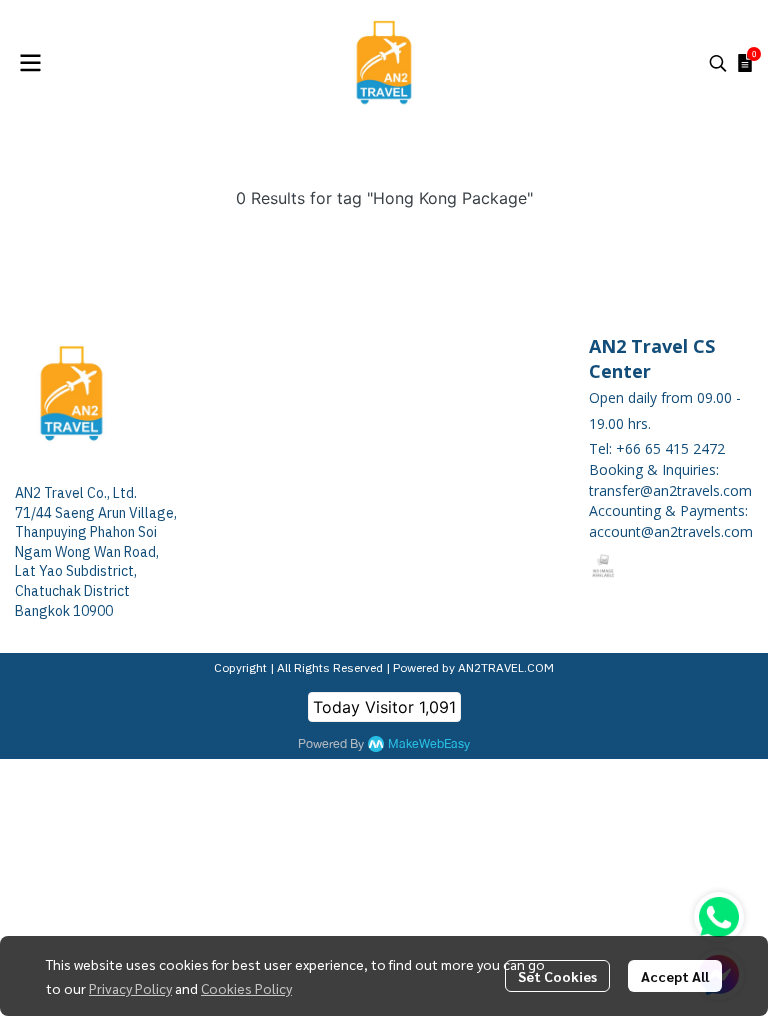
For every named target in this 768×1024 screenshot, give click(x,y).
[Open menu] (30, 63)
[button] (718, 63)
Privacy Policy (130, 988)
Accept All (675, 976)
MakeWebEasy (429, 744)
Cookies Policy (246, 988)
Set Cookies (557, 976)
